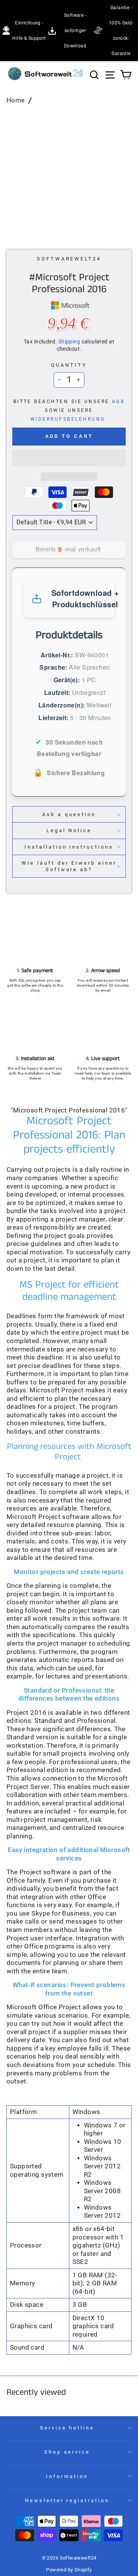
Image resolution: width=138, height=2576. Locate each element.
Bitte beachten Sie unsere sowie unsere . (69, 410)
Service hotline (67, 2428)
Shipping (69, 342)
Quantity (69, 365)
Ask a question (69, 814)
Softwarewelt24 (69, 259)
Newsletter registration (67, 2500)
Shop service (67, 2452)
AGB (118, 402)
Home (16, 100)
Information (67, 2476)
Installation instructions (69, 847)
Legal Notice (69, 830)
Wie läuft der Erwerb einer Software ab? (69, 866)
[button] (69, 458)
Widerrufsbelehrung (68, 419)
